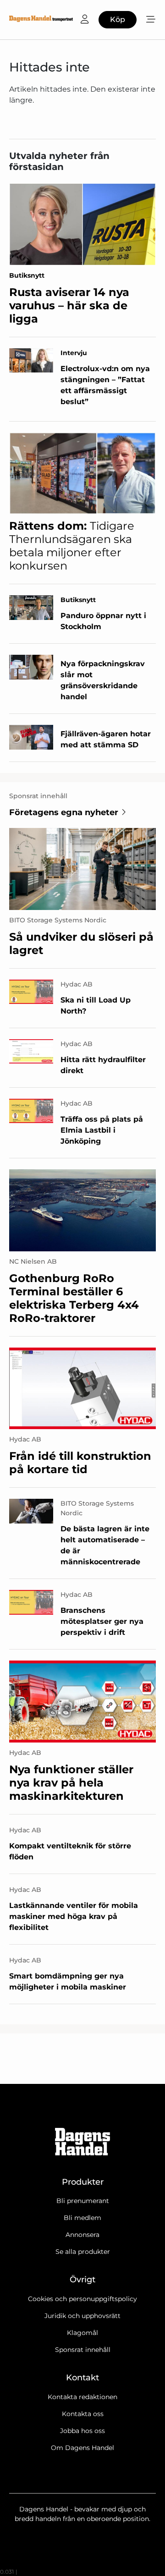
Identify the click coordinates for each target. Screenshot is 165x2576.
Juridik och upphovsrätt (82, 2316)
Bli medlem (82, 2218)
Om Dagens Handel (82, 2448)
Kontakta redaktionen (82, 2397)
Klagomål (82, 2333)
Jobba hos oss (82, 2431)
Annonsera (82, 2235)
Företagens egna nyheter (64, 812)
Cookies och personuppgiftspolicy (82, 2299)
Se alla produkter (83, 2252)
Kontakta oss (83, 2414)
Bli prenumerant (83, 2201)
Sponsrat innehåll (83, 2350)
